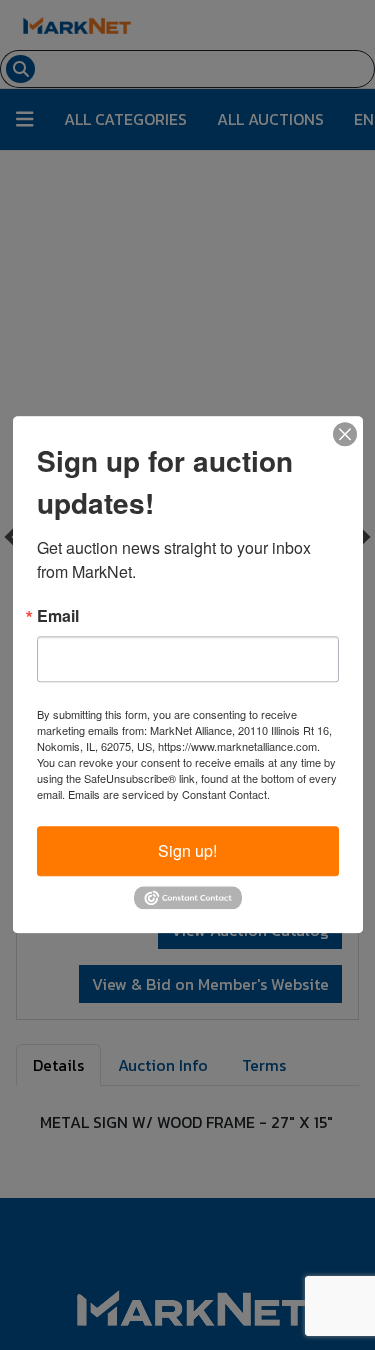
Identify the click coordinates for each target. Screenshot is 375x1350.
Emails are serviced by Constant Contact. (169, 794)
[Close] (345, 434)
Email (58, 616)
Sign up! (187, 850)
